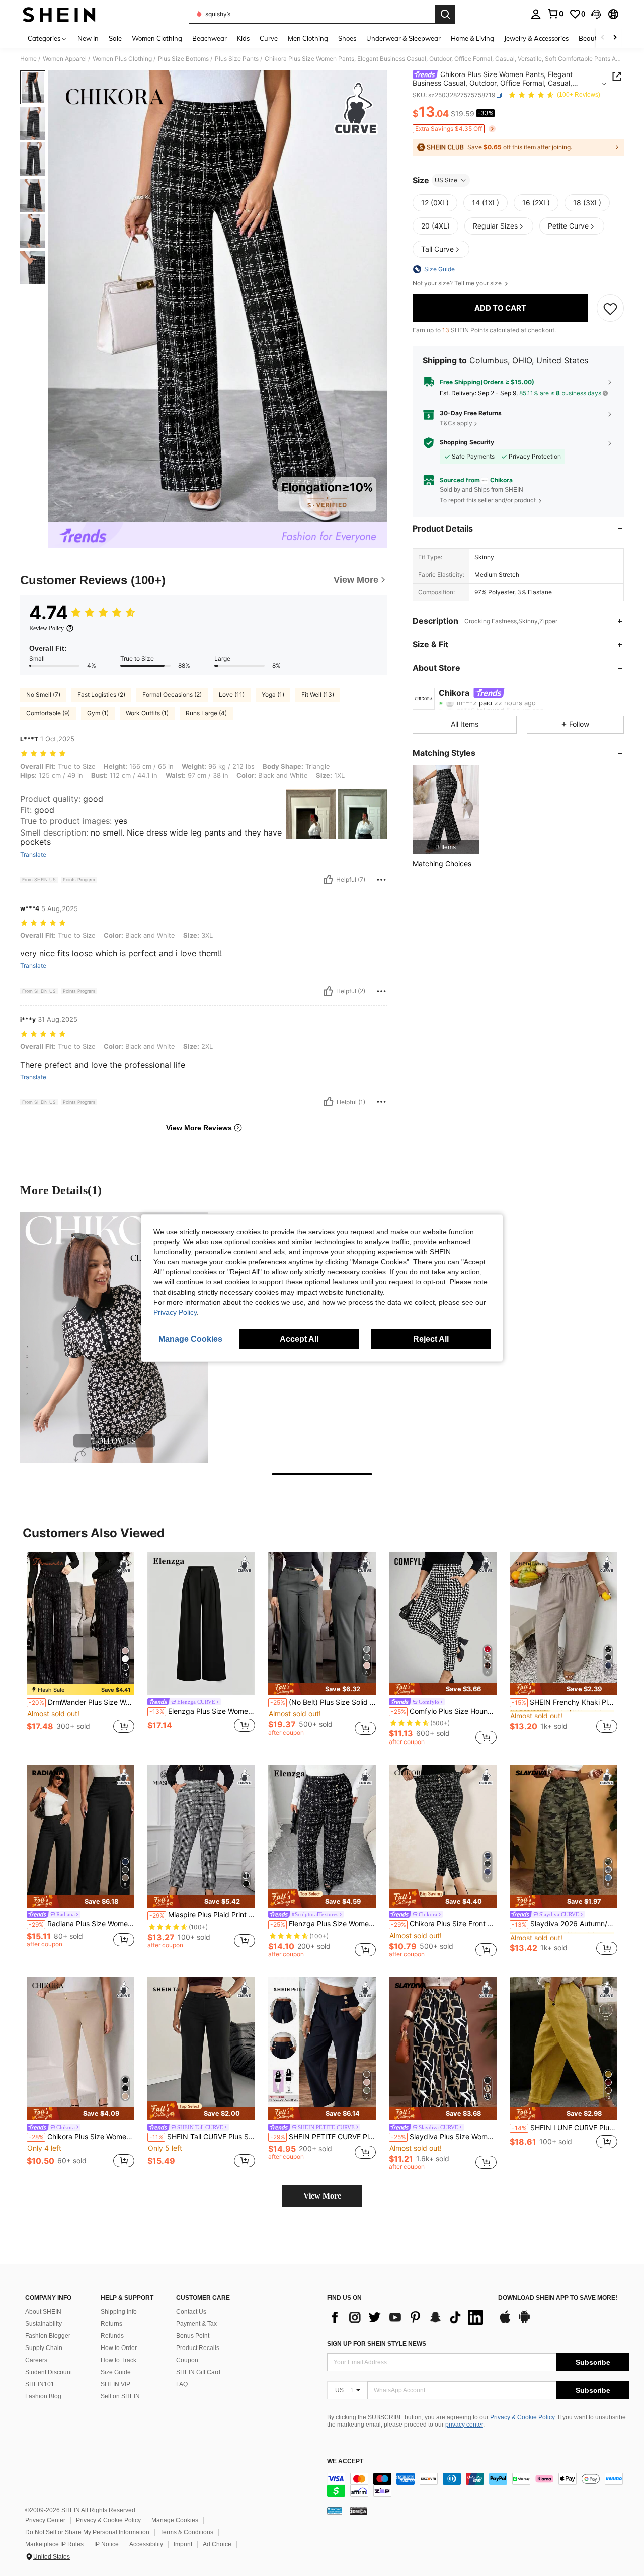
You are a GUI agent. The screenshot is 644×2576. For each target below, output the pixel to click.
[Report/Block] (381, 880)
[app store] (505, 2322)
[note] (80, 1690)
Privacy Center (45, 2520)
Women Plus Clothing (122, 59)
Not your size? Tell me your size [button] (458, 283)
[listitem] (446, 810)
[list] (408, 2317)
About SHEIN (43, 2312)
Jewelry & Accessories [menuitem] (536, 38)
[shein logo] (59, 14)
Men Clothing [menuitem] (308, 38)
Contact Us (191, 2312)
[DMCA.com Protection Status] (358, 2511)
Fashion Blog (43, 2396)
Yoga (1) (273, 694)
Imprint (183, 2544)
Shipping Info (119, 2312)
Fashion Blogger (48, 2336)
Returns (111, 2324)
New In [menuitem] (88, 38)
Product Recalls (198, 2348)
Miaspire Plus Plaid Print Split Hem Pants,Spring (202, 1915)
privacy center (464, 2425)
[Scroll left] (603, 38)
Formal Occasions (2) (172, 694)
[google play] (524, 2322)
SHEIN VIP (115, 2384)
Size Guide (116, 2372)
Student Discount (49, 2372)
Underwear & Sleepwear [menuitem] (404, 38)
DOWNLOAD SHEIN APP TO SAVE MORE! (558, 2298)
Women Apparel (65, 59)
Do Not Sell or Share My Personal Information (87, 2532)
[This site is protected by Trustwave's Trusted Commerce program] (335, 2511)
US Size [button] (446, 180)
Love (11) (232, 694)
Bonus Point (193, 2336)
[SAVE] (610, 308)
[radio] (435, 203)
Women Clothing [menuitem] (157, 38)
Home (28, 59)
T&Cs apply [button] (456, 423)
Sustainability (44, 2324)
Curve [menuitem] (269, 38)
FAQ (182, 2384)
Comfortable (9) (48, 713)
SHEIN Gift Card (198, 2372)
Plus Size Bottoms (183, 59)
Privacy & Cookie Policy (522, 2417)
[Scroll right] (615, 38)
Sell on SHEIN (120, 2396)
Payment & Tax (196, 2324)
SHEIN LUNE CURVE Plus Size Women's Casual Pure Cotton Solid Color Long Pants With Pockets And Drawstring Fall (565, 2128)
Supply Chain (44, 2348)
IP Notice (106, 2544)
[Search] (445, 14)
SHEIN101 (40, 2384)
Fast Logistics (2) (101, 694)
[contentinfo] (478, 2485)
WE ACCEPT (345, 2461)
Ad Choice (217, 2544)
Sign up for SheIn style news (377, 2344)
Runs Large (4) (206, 713)
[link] (555, 14)
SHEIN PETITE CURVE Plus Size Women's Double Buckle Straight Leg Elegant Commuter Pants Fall (323, 2137)
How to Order (119, 2348)
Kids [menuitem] (243, 38)
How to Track (118, 2360)
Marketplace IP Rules (54, 2544)
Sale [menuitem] (115, 38)
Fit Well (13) (318, 694)
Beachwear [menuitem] (210, 38)
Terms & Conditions (187, 2532)
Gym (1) (98, 713)
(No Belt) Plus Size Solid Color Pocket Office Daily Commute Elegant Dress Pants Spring (323, 1702)
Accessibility (146, 2544)
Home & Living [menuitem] (472, 38)
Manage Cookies (175, 2520)
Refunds (112, 2336)
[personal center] (536, 14)
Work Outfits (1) (147, 713)
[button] (596, 14)
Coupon (187, 2360)
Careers (36, 2360)
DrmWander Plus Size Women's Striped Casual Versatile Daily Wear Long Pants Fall (82, 1702)
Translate (33, 855)
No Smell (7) (43, 694)
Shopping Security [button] (467, 443)
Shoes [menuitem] (347, 38)
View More (322, 2196)
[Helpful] (328, 880)
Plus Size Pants (237, 59)
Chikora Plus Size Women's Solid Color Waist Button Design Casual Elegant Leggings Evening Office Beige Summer (82, 2137)
